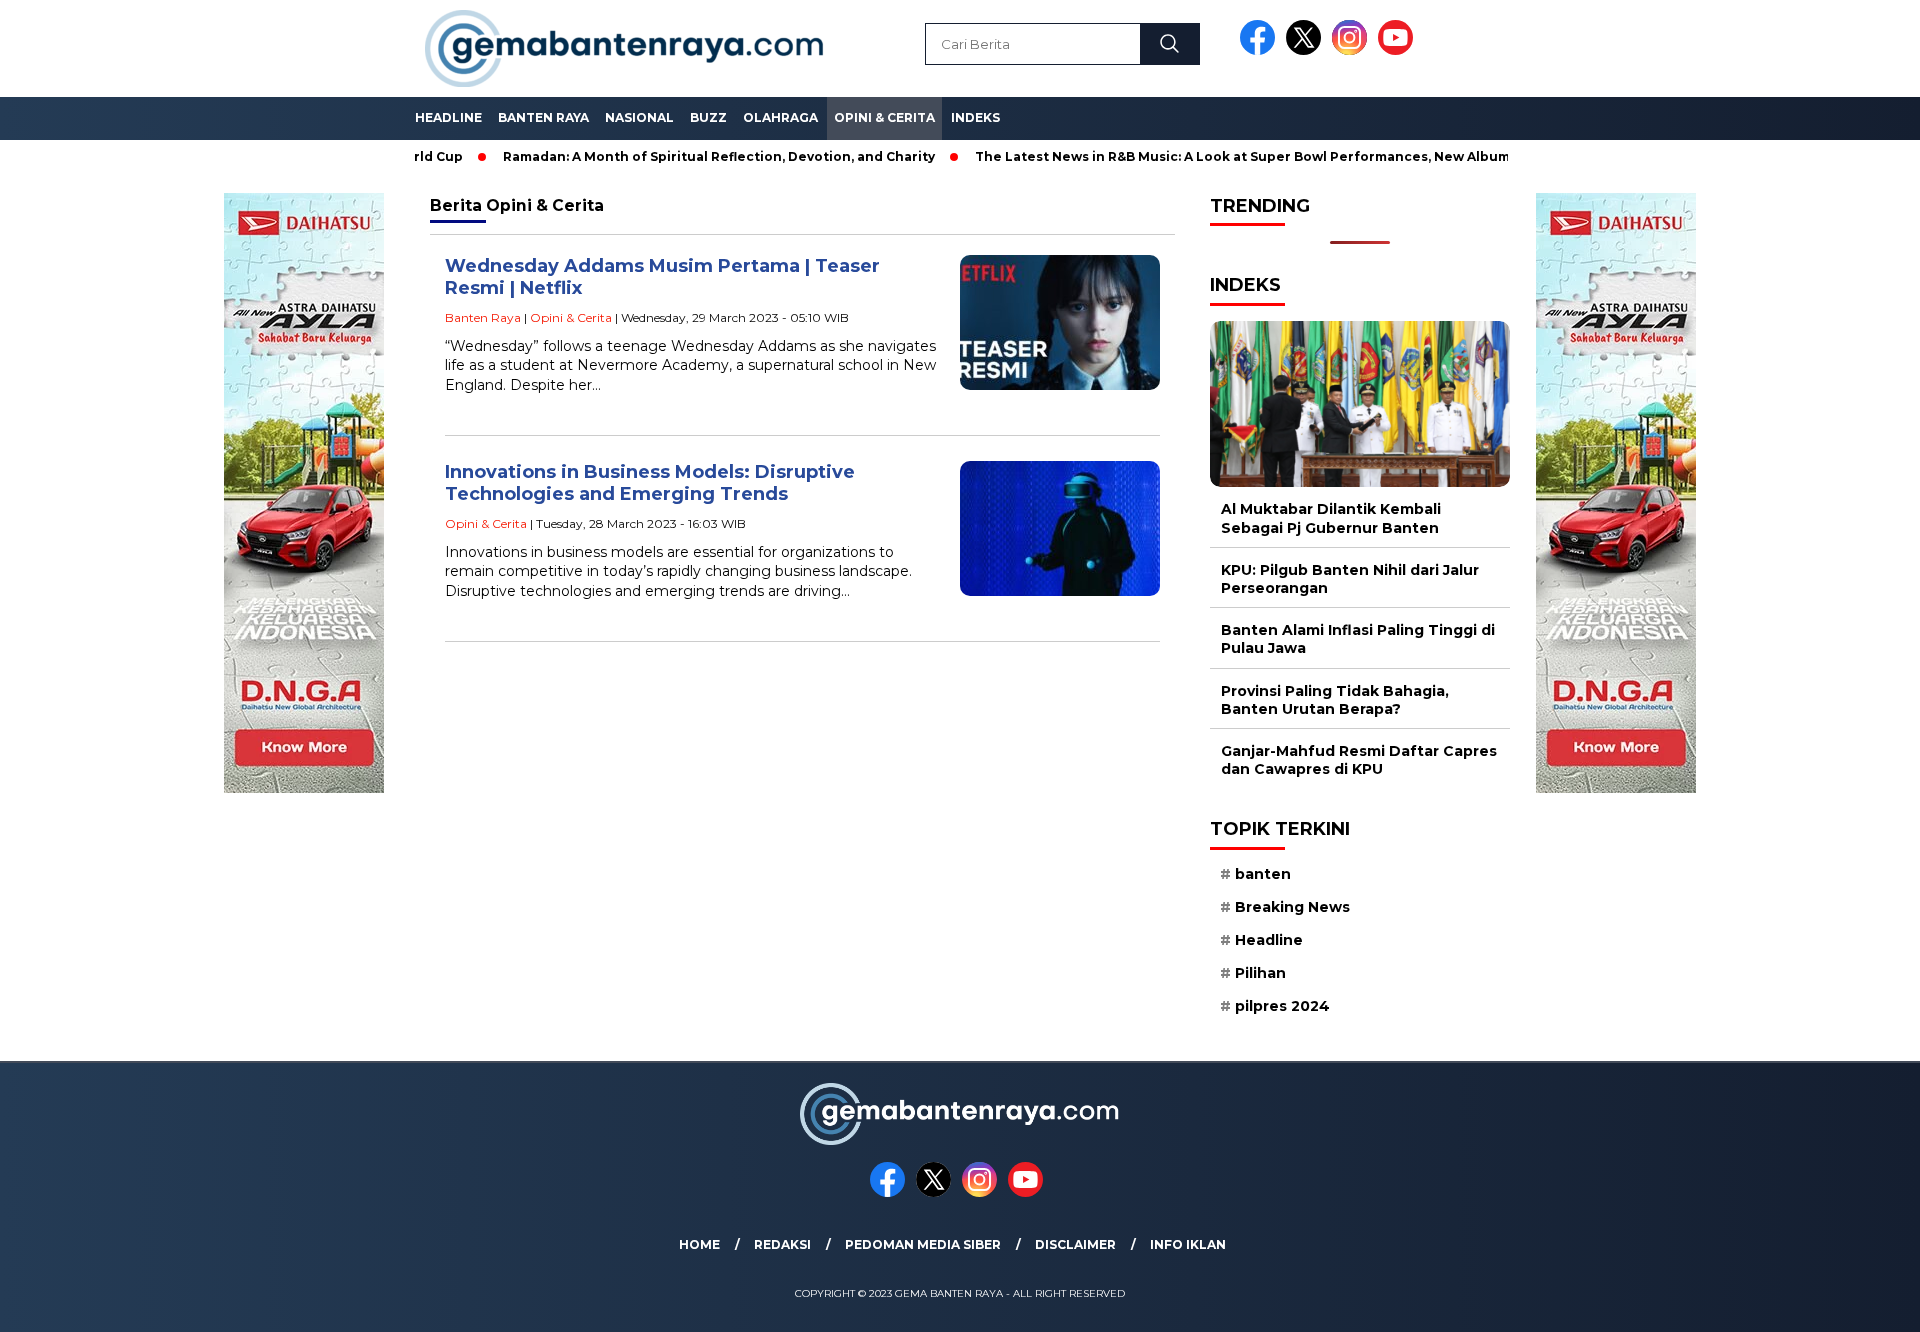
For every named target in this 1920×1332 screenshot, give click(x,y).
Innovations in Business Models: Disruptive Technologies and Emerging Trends (650, 483)
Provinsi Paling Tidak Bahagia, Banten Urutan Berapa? (1335, 700)
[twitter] (1307, 50)
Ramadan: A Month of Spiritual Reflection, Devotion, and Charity (668, 156)
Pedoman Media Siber (923, 1244)
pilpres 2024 (1282, 1006)
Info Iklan (1188, 1244)
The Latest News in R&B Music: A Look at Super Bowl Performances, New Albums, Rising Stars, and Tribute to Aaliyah (1316, 156)
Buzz (708, 117)
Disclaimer (1075, 1244)
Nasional (639, 117)
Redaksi (782, 1244)
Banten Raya (543, 117)
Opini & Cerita (884, 117)
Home (699, 1244)
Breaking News (1292, 907)
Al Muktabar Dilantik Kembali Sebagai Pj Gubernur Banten (1331, 518)
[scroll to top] (1845, 1301)
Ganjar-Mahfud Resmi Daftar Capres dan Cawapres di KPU (1359, 760)
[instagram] (1353, 50)
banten (1263, 874)
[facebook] (1261, 50)
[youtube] (1399, 50)
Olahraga (780, 117)
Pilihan (1260, 973)
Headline (448, 117)
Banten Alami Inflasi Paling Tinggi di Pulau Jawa (1358, 639)
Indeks (975, 117)
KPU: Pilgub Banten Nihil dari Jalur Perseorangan (1350, 579)
